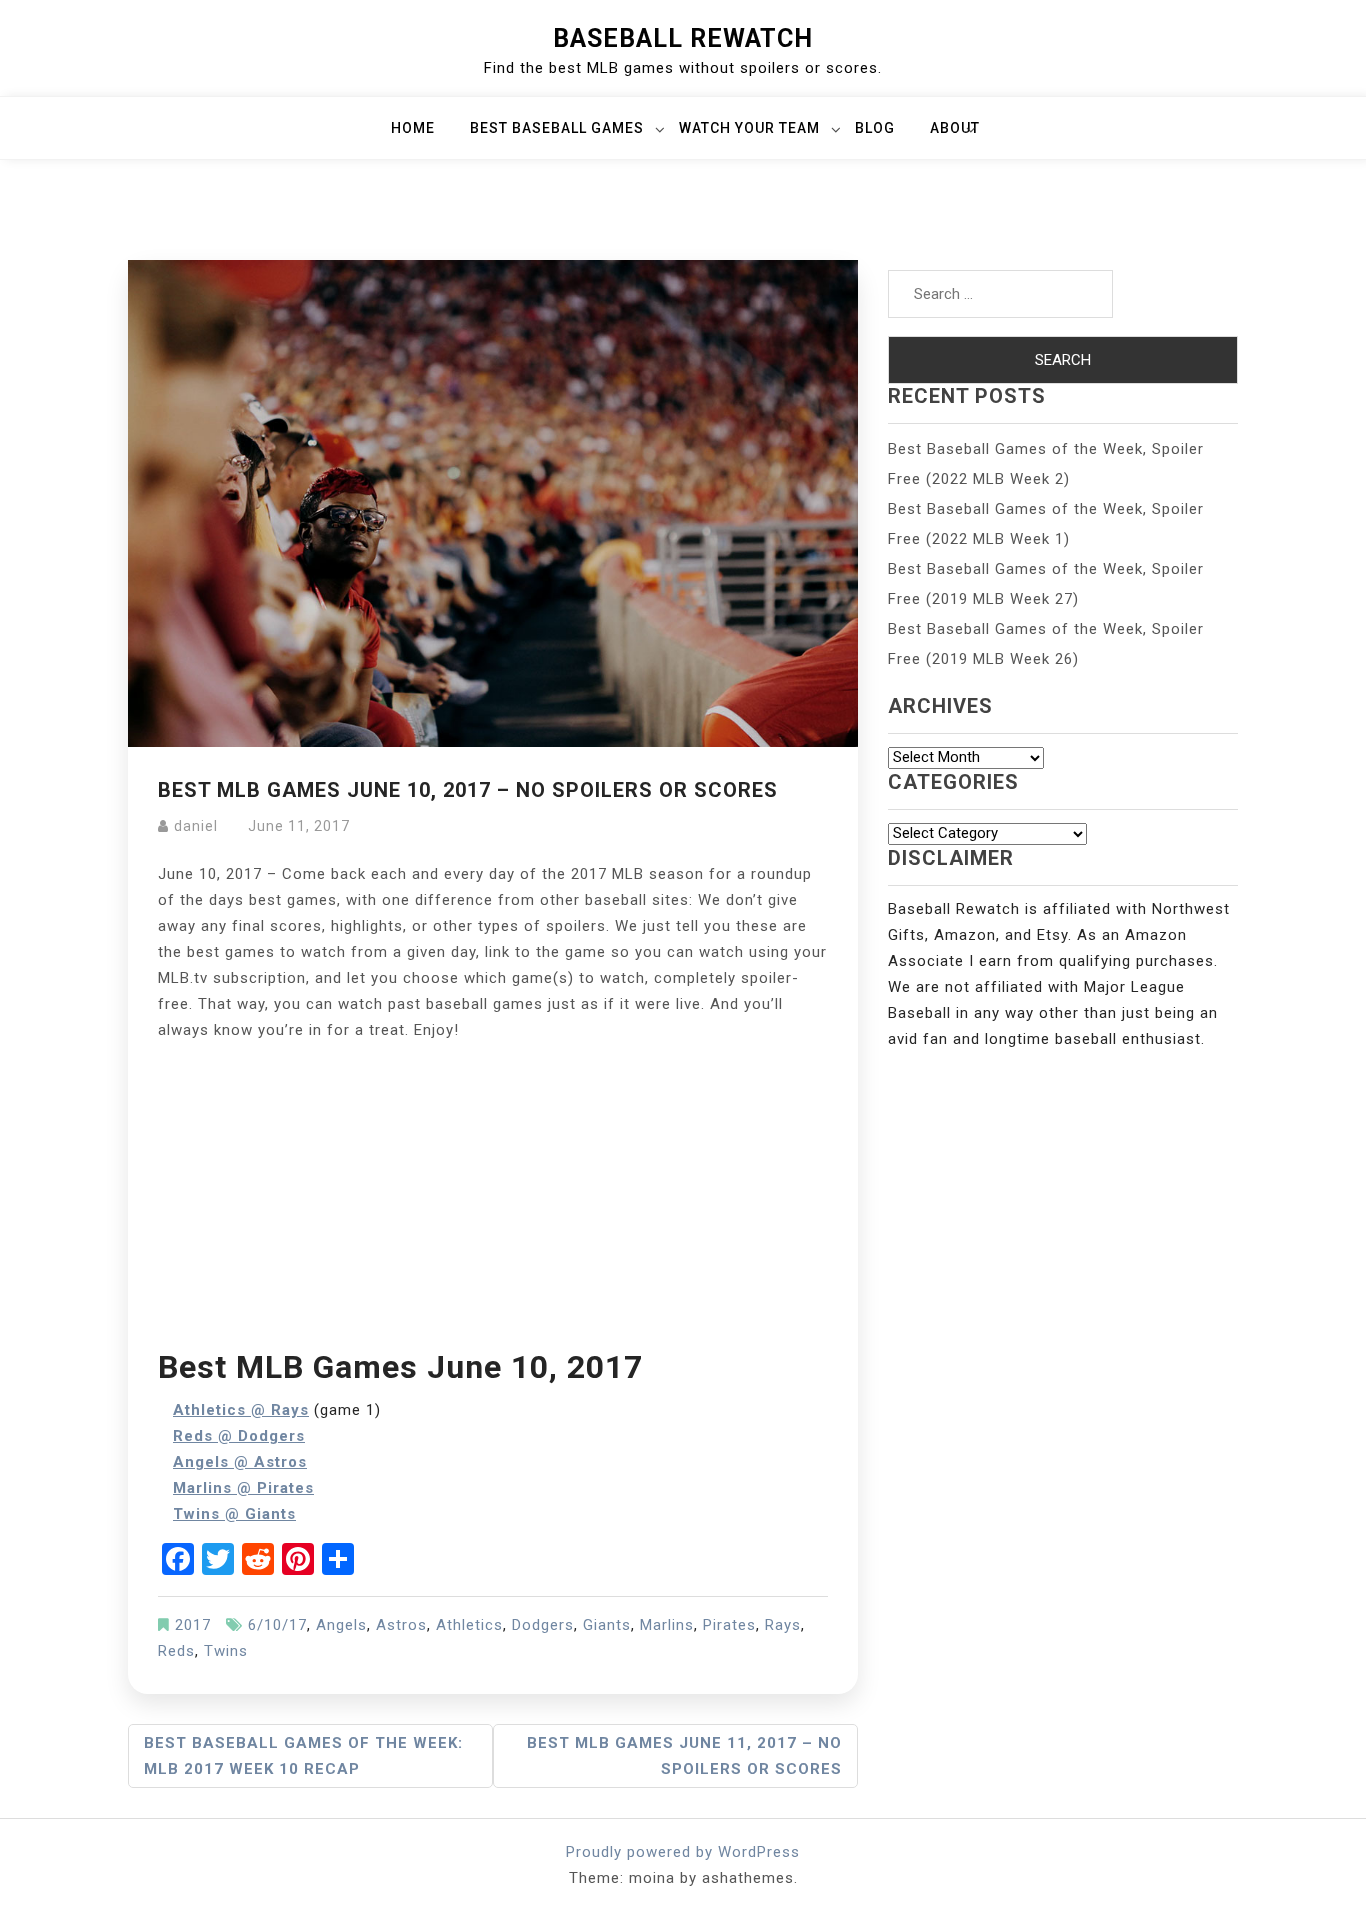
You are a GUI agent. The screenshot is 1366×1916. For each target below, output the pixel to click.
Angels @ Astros (240, 1462)
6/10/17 (277, 1625)
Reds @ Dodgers (239, 1436)
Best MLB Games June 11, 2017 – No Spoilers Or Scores (684, 1756)
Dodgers (543, 1625)
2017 (193, 1625)
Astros (401, 1625)
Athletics (469, 1625)
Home (413, 128)
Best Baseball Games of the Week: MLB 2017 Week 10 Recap (303, 1756)
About (955, 128)
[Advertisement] (493, 1193)
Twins (226, 1651)
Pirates (729, 1625)
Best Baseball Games (557, 128)
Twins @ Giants (234, 1514)
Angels (341, 1625)
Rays (783, 1625)
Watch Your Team (749, 128)
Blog (875, 128)
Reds (176, 1651)
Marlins (667, 1625)
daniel (196, 826)
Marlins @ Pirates (243, 1488)
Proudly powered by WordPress (683, 1852)
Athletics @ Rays (241, 1410)
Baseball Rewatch (683, 38)
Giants (607, 1625)
